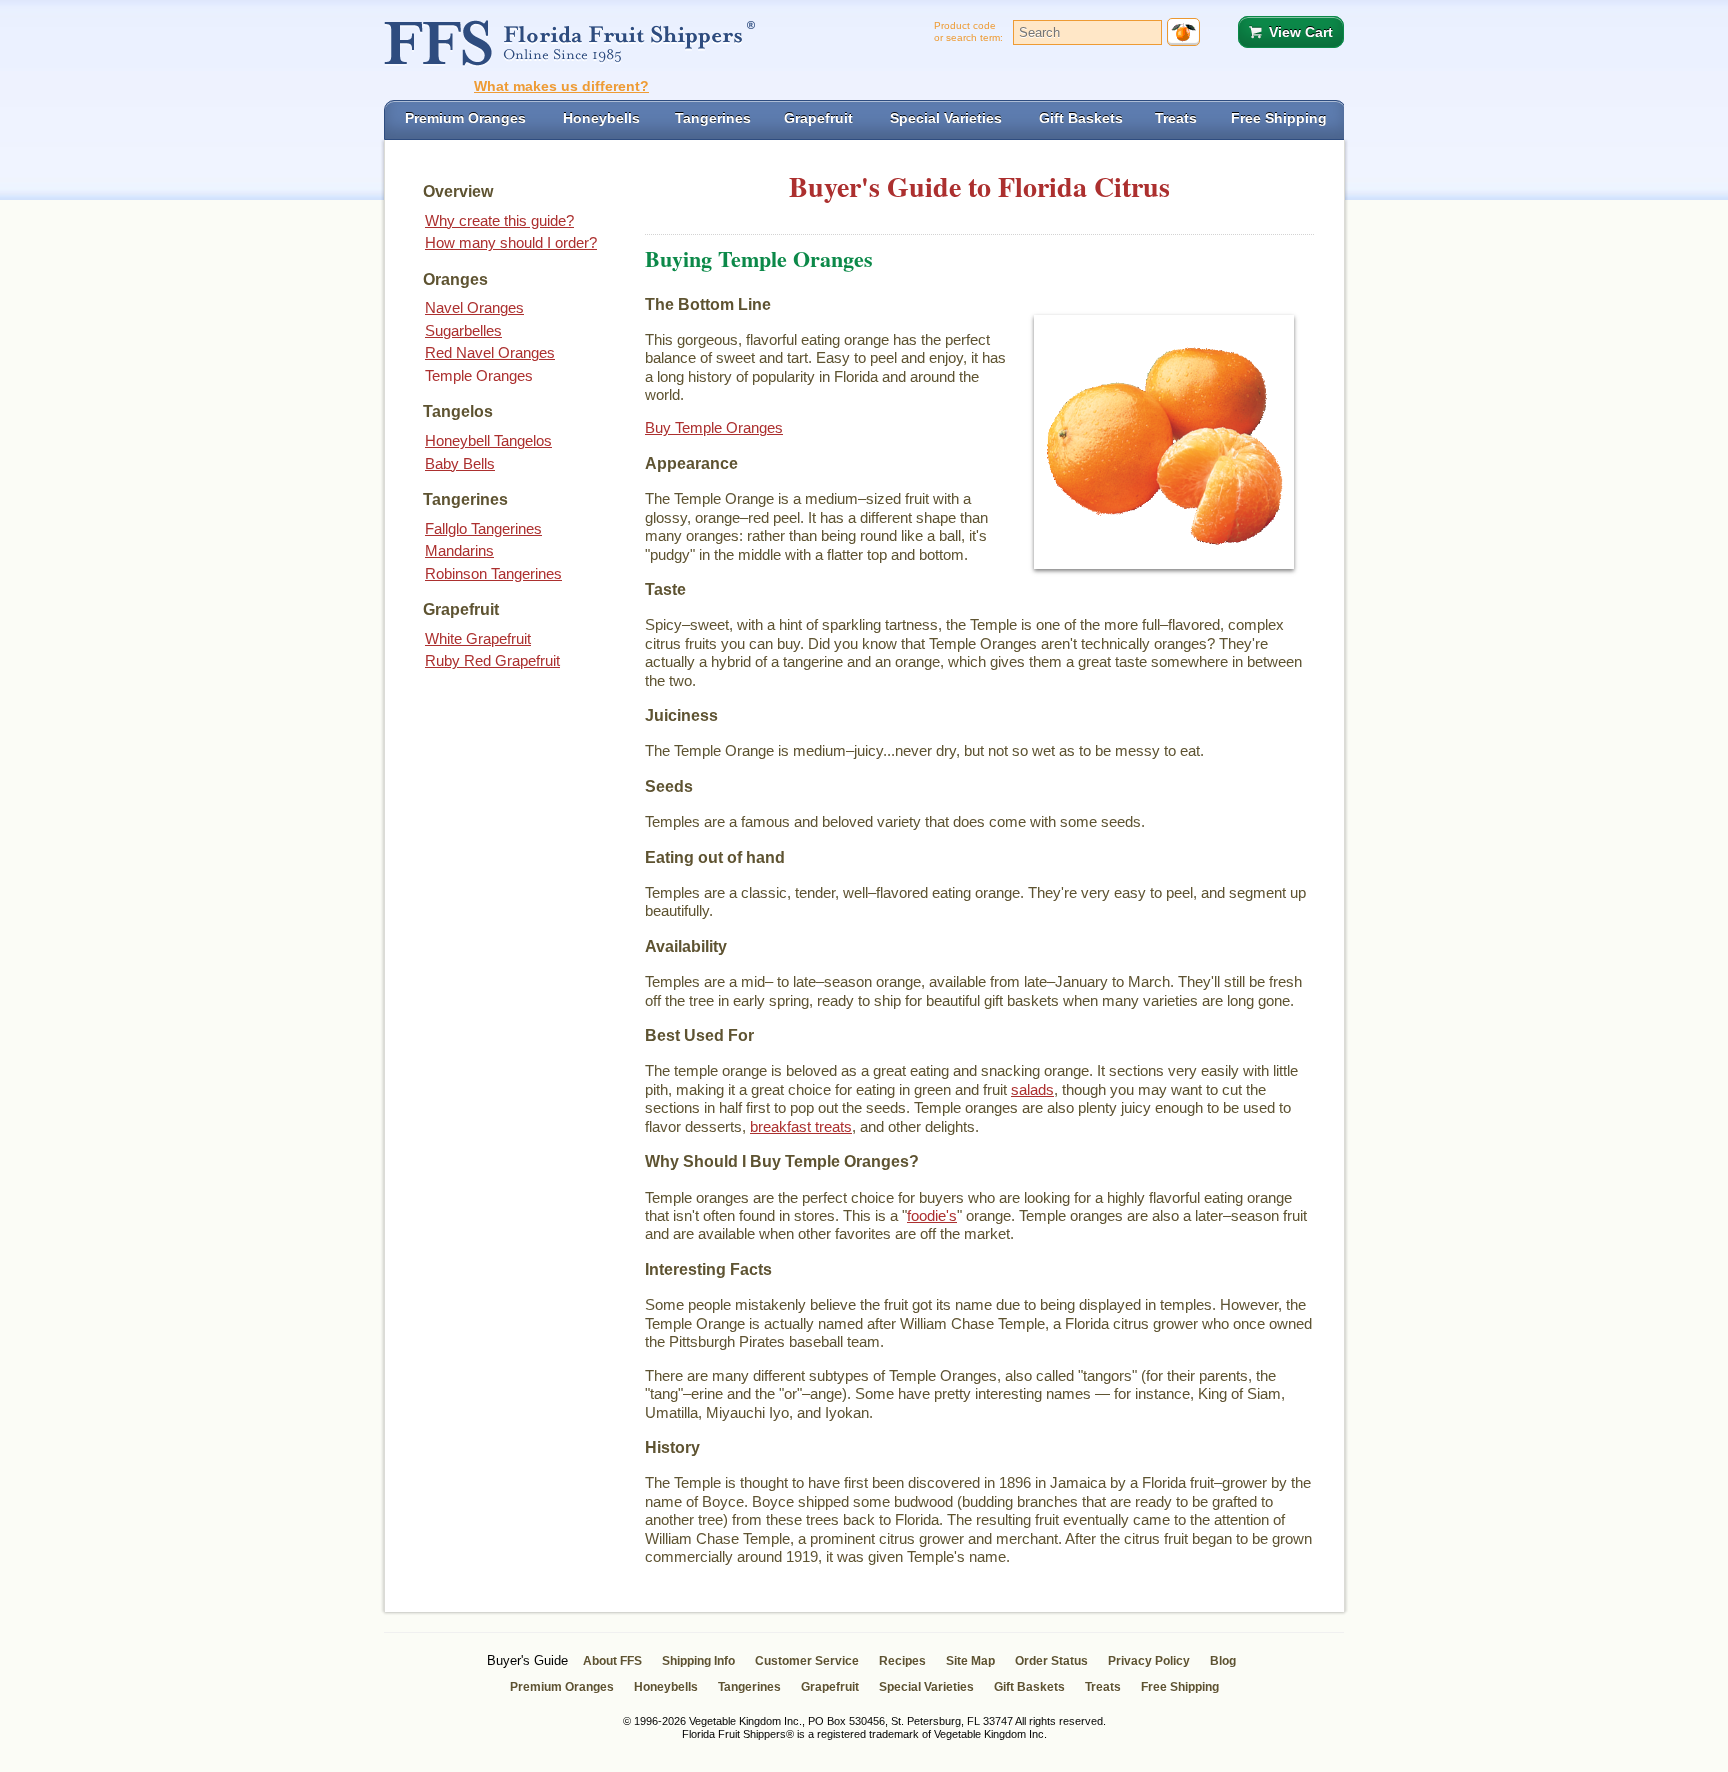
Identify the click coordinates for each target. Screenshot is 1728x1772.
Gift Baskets (1029, 1687)
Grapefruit (830, 1687)
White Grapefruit (478, 638)
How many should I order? (511, 242)
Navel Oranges (474, 307)
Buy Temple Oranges (714, 427)
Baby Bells (460, 463)
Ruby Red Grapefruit (492, 660)
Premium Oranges (562, 1687)
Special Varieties (926, 1687)
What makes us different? (561, 86)
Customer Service (807, 1661)
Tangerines (749, 1687)
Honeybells (666, 1687)
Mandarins (459, 550)
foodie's (932, 1215)
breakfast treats (801, 1126)
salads (1032, 1089)
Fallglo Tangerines (483, 528)
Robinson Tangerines (493, 573)
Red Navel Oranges (490, 352)
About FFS (612, 1661)
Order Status (1051, 1661)
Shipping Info (698, 1661)
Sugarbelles (463, 330)
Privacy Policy (1149, 1661)
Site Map (970, 1661)
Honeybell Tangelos (488, 440)
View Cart (1301, 32)
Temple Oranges (479, 375)
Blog (1223, 1661)
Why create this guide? (499, 220)
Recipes (902, 1661)
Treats (1103, 1687)
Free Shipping (1180, 1687)
